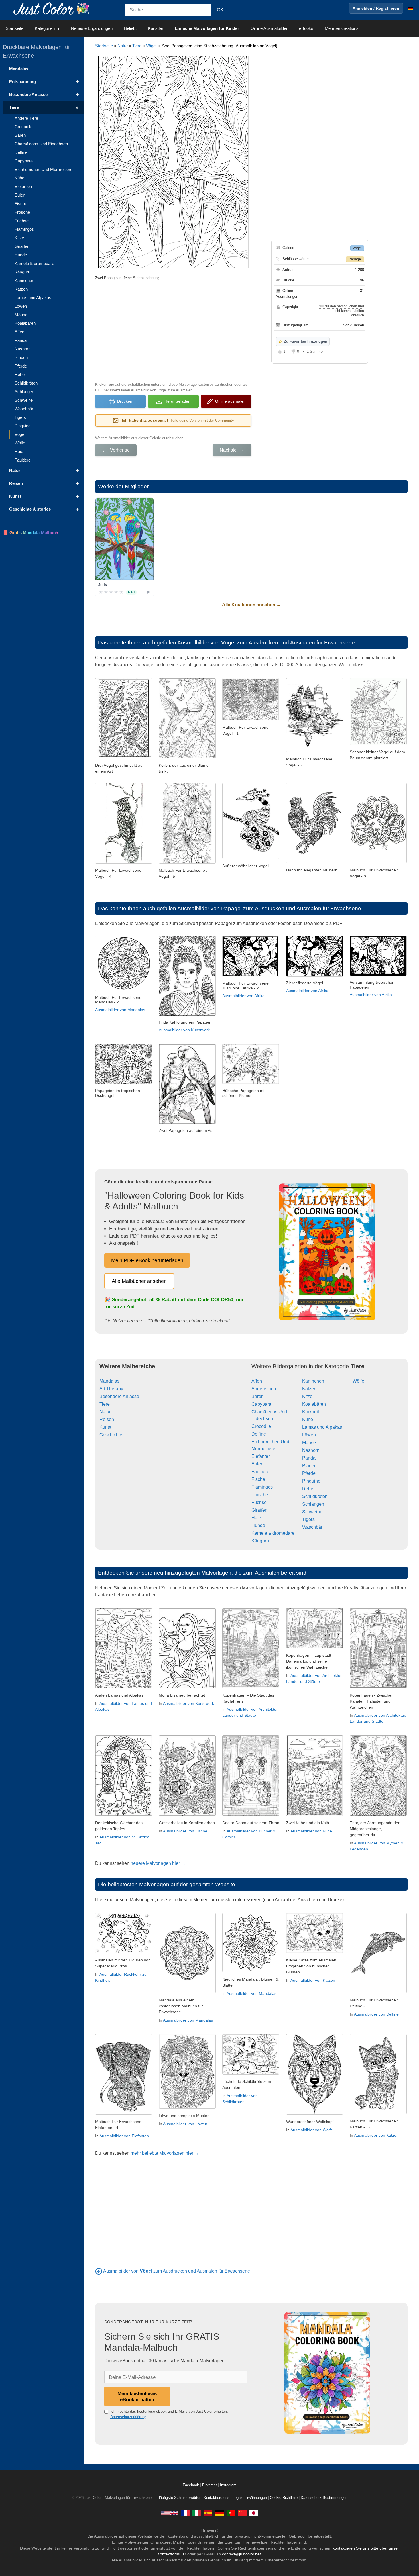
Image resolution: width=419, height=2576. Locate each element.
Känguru (260, 1541)
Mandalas (109, 1381)
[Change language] (410, 8)
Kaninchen (313, 1381)
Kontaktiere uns (216, 2498)
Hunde (258, 1525)
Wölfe (358, 1381)
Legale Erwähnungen (250, 2498)
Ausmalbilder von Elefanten (124, 2136)
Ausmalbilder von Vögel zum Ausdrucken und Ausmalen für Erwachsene (266, 643)
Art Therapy (111, 1389)
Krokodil (311, 1412)
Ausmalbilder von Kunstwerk (184, 1030)
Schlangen (313, 1504)
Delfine (259, 1434)
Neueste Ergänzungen (92, 28)
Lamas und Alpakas (322, 1427)
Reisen (107, 1419)
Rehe (308, 1489)
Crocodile (261, 1426)
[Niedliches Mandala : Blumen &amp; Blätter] (251, 1971)
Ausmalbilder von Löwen (185, 2124)
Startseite (15, 28)
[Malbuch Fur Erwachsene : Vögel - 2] (315, 751)
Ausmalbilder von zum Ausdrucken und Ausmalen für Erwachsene (177, 2271)
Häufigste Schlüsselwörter (179, 2498)
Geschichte (111, 1435)
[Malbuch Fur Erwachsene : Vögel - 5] (187, 862)
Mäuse (309, 1443)
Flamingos (262, 1487)
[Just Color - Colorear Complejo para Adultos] (208, 2513)
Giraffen (259, 1510)
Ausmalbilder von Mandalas (120, 1010)
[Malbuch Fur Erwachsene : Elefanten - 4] (124, 2113)
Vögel (151, 46)
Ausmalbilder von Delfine (376, 2014)
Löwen (309, 1435)
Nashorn (311, 1450)
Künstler (156, 28)
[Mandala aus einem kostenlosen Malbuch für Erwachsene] (187, 1992)
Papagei (355, 259)
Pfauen (309, 1466)
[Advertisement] (173, 330)
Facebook (191, 2485)
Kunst (105, 1427)
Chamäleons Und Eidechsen (41, 144)
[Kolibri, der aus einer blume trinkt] (187, 757)
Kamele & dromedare (273, 1533)
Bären (258, 1396)
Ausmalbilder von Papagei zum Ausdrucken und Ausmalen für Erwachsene (269, 908)
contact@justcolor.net (241, 2554)
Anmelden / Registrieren (376, 8)
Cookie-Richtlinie (284, 2498)
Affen (257, 1381)
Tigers (308, 1519)
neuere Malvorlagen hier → (158, 1863)
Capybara (261, 1404)
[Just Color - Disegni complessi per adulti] (197, 2513)
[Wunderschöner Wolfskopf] (315, 2113)
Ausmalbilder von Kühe (311, 1831)
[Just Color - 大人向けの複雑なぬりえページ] (254, 2513)
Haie (256, 1518)
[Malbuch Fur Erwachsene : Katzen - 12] (378, 2113)
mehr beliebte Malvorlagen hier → (165, 2153)
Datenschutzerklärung (128, 2417)
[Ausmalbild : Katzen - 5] (315, 1952)
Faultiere (260, 1472)
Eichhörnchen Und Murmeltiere (43, 169)
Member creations (342, 28)
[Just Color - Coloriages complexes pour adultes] (185, 2513)
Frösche (260, 1495)
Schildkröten (315, 1496)
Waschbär (312, 1527)
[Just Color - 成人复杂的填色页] (242, 2513)
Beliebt (130, 28)
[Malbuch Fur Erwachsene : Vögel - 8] (378, 862)
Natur (123, 46)
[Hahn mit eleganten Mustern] (315, 862)
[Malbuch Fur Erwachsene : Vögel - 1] (251, 719)
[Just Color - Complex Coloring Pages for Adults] (170, 2513)
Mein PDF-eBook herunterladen (147, 1260)
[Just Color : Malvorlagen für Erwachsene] (52, 8)
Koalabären (314, 1404)
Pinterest (210, 2485)
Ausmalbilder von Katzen (313, 1980)
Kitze (307, 1396)
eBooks (306, 28)
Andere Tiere (265, 1389)
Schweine (312, 1512)
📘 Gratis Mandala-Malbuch (30, 533)
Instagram (228, 2485)
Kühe (308, 1419)
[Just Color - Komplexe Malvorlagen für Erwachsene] (219, 2513)
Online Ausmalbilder (269, 28)
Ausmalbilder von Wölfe (312, 2130)
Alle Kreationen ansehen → (252, 605)
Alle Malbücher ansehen (139, 1281)
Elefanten (261, 1456)
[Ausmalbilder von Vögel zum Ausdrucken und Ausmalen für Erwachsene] (99, 2271)
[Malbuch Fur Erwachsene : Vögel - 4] (124, 862)
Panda (309, 1458)
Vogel (357, 248)
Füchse (259, 1502)
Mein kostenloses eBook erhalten (137, 2396)
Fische (258, 1479)
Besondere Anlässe (119, 1396)
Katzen (309, 1389)
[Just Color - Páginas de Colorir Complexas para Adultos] (231, 2513)
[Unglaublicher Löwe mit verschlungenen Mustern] (187, 2107)
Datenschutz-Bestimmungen (324, 2498)
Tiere (137, 46)
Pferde (309, 1473)
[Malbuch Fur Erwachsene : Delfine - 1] (378, 1992)
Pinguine (311, 1481)
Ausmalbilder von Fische (185, 1831)
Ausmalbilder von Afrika (243, 996)
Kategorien (45, 28)
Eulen (257, 1464)
